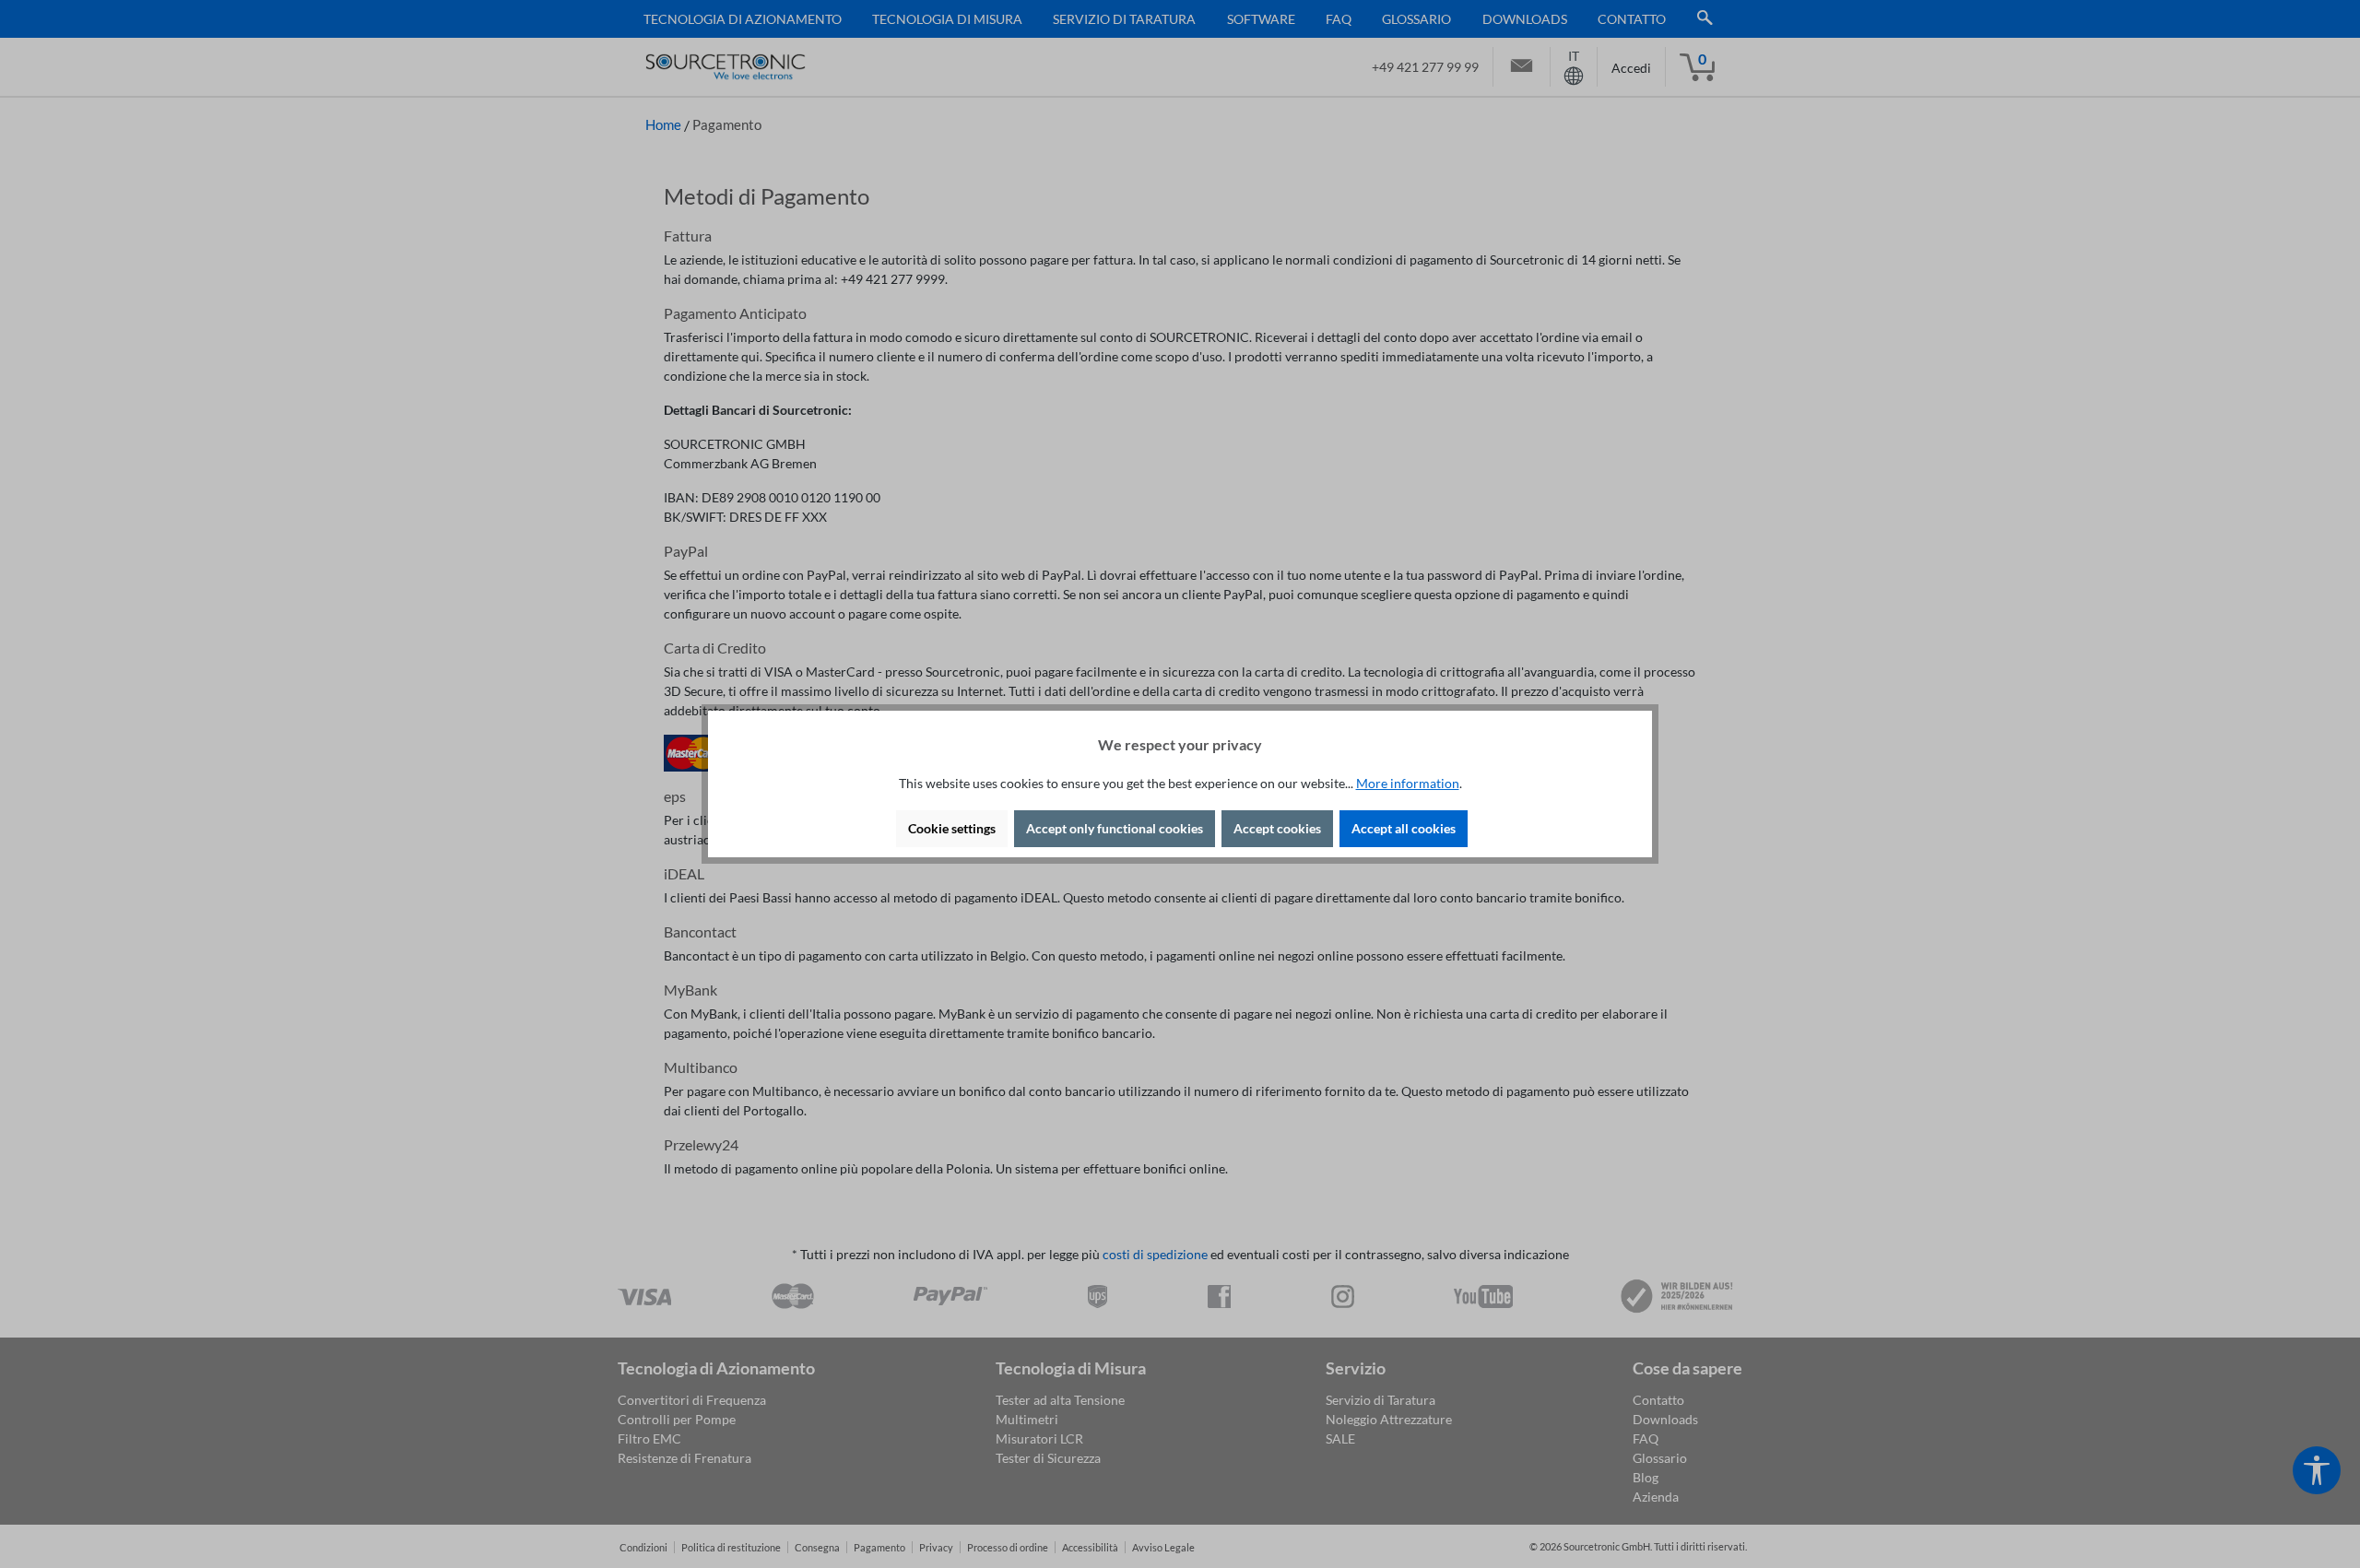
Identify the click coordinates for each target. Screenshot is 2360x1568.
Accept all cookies (1404, 828)
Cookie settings (952, 828)
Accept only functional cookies (1115, 828)
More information (1408, 783)
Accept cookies (1277, 828)
